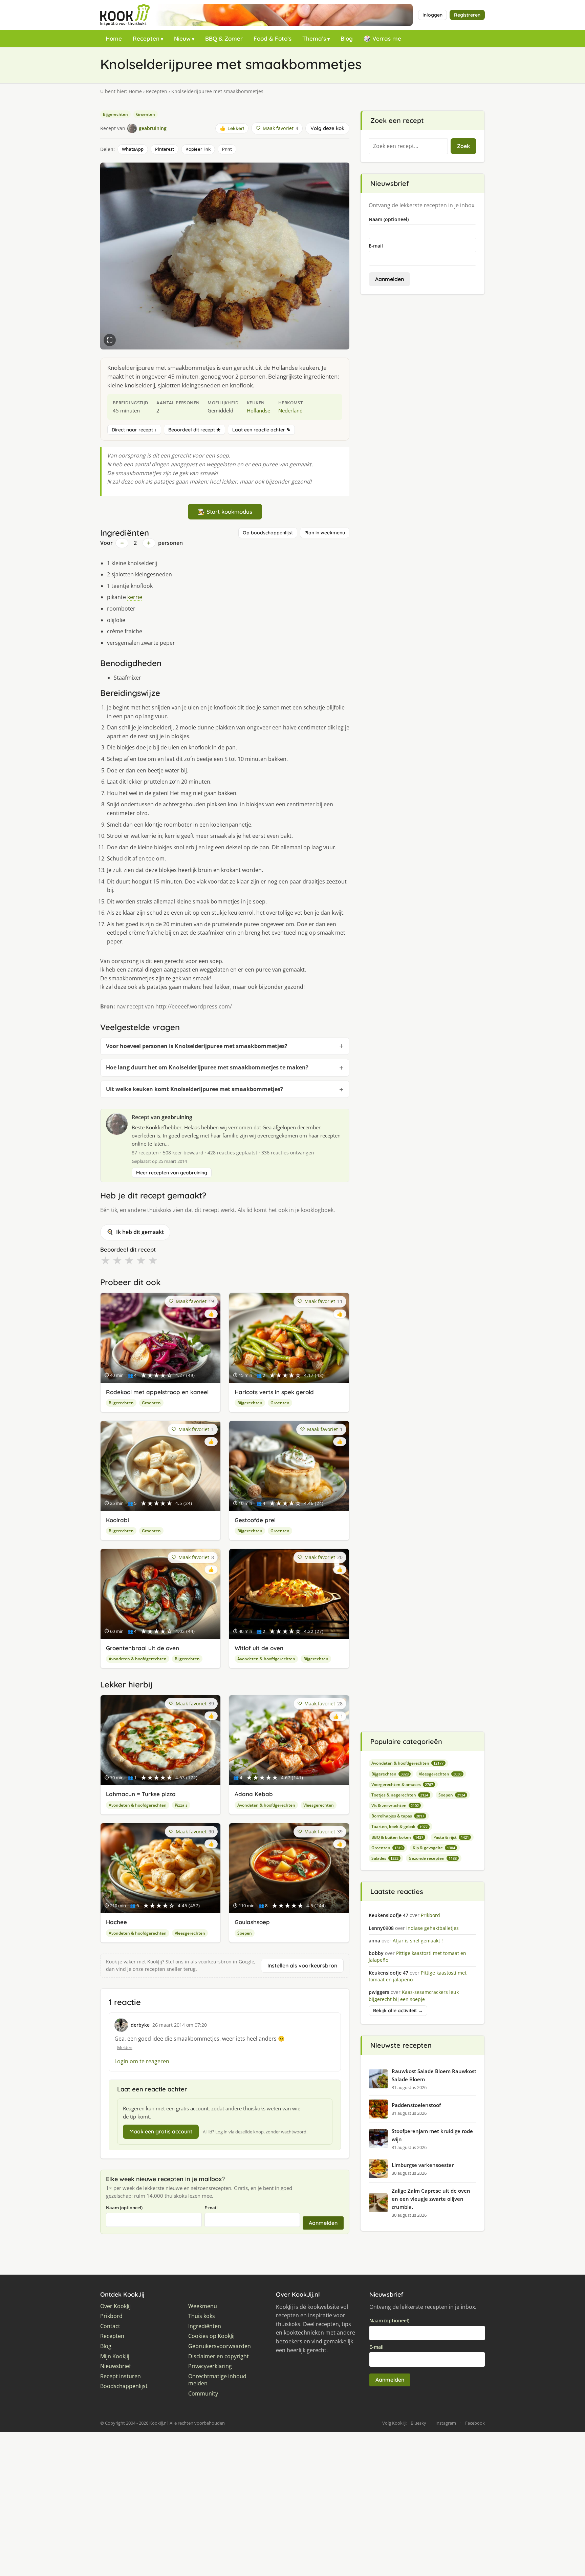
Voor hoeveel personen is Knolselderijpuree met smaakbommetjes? (197, 1046)
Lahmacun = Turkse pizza (141, 1794)
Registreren (467, 15)
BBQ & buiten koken (397, 1837)
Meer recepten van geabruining (172, 1173)
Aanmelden (323, 2223)
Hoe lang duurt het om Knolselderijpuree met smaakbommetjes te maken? (207, 1067)
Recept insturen (121, 2376)
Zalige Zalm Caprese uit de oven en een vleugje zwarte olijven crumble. (431, 2199)
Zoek (463, 146)
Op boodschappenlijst (268, 533)
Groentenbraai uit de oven (143, 1648)
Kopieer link (198, 149)
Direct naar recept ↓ (134, 430)
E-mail (211, 2208)
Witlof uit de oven (259, 1648)
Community (203, 2394)
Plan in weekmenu (325, 533)
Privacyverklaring (210, 2366)
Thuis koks (202, 2316)
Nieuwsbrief (115, 2366)
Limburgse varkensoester (423, 2165)
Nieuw (182, 38)
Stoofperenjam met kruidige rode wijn (432, 2135)
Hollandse (258, 410)
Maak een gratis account (161, 2131)
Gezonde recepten (433, 1858)
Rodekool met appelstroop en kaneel (157, 1392)
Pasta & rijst (451, 1837)
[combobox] (408, 146)
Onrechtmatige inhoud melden (217, 2380)
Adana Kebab (254, 1794)
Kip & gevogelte (434, 1848)
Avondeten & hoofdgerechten (138, 1659)
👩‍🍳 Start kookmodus (225, 512)
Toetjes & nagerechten (400, 1795)
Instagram (446, 2423)
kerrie (135, 597)
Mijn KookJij (115, 2356)
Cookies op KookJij (211, 2336)
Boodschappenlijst (124, 2386)
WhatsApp (133, 149)
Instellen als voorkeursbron (302, 1965)
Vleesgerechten (319, 1805)
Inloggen (432, 15)
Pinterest (165, 149)
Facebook (475, 2423)
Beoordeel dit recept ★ (194, 430)
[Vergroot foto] (110, 340)
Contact (110, 2326)
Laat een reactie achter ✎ (261, 430)
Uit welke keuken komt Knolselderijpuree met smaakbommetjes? (194, 1089)
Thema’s (314, 38)
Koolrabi (117, 1520)
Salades (385, 1858)
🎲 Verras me (382, 38)
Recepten (146, 38)
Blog (347, 38)
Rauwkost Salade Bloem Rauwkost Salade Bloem (434, 2075)
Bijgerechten (115, 114)
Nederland (290, 410)
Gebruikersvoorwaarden (220, 2346)
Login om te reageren (142, 2061)
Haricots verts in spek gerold (274, 1392)
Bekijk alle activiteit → (398, 2010)
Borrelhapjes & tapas (398, 1816)
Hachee (116, 1922)
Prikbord (111, 2316)
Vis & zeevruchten (395, 1805)
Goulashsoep (252, 1922)
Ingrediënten (205, 2326)
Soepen (245, 1933)
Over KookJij (115, 2306)
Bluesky (418, 2423)
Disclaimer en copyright (219, 2356)
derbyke (140, 2025)
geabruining (177, 1117)
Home (114, 38)
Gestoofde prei (255, 1520)
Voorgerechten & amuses (402, 1784)
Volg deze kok (327, 128)
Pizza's (181, 1805)
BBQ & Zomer (224, 38)
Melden (125, 2047)
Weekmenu (203, 2306)
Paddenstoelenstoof (416, 2105)
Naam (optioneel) (124, 2208)
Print (227, 149)
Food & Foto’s (273, 38)
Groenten (146, 114)
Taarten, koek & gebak (399, 1826)
